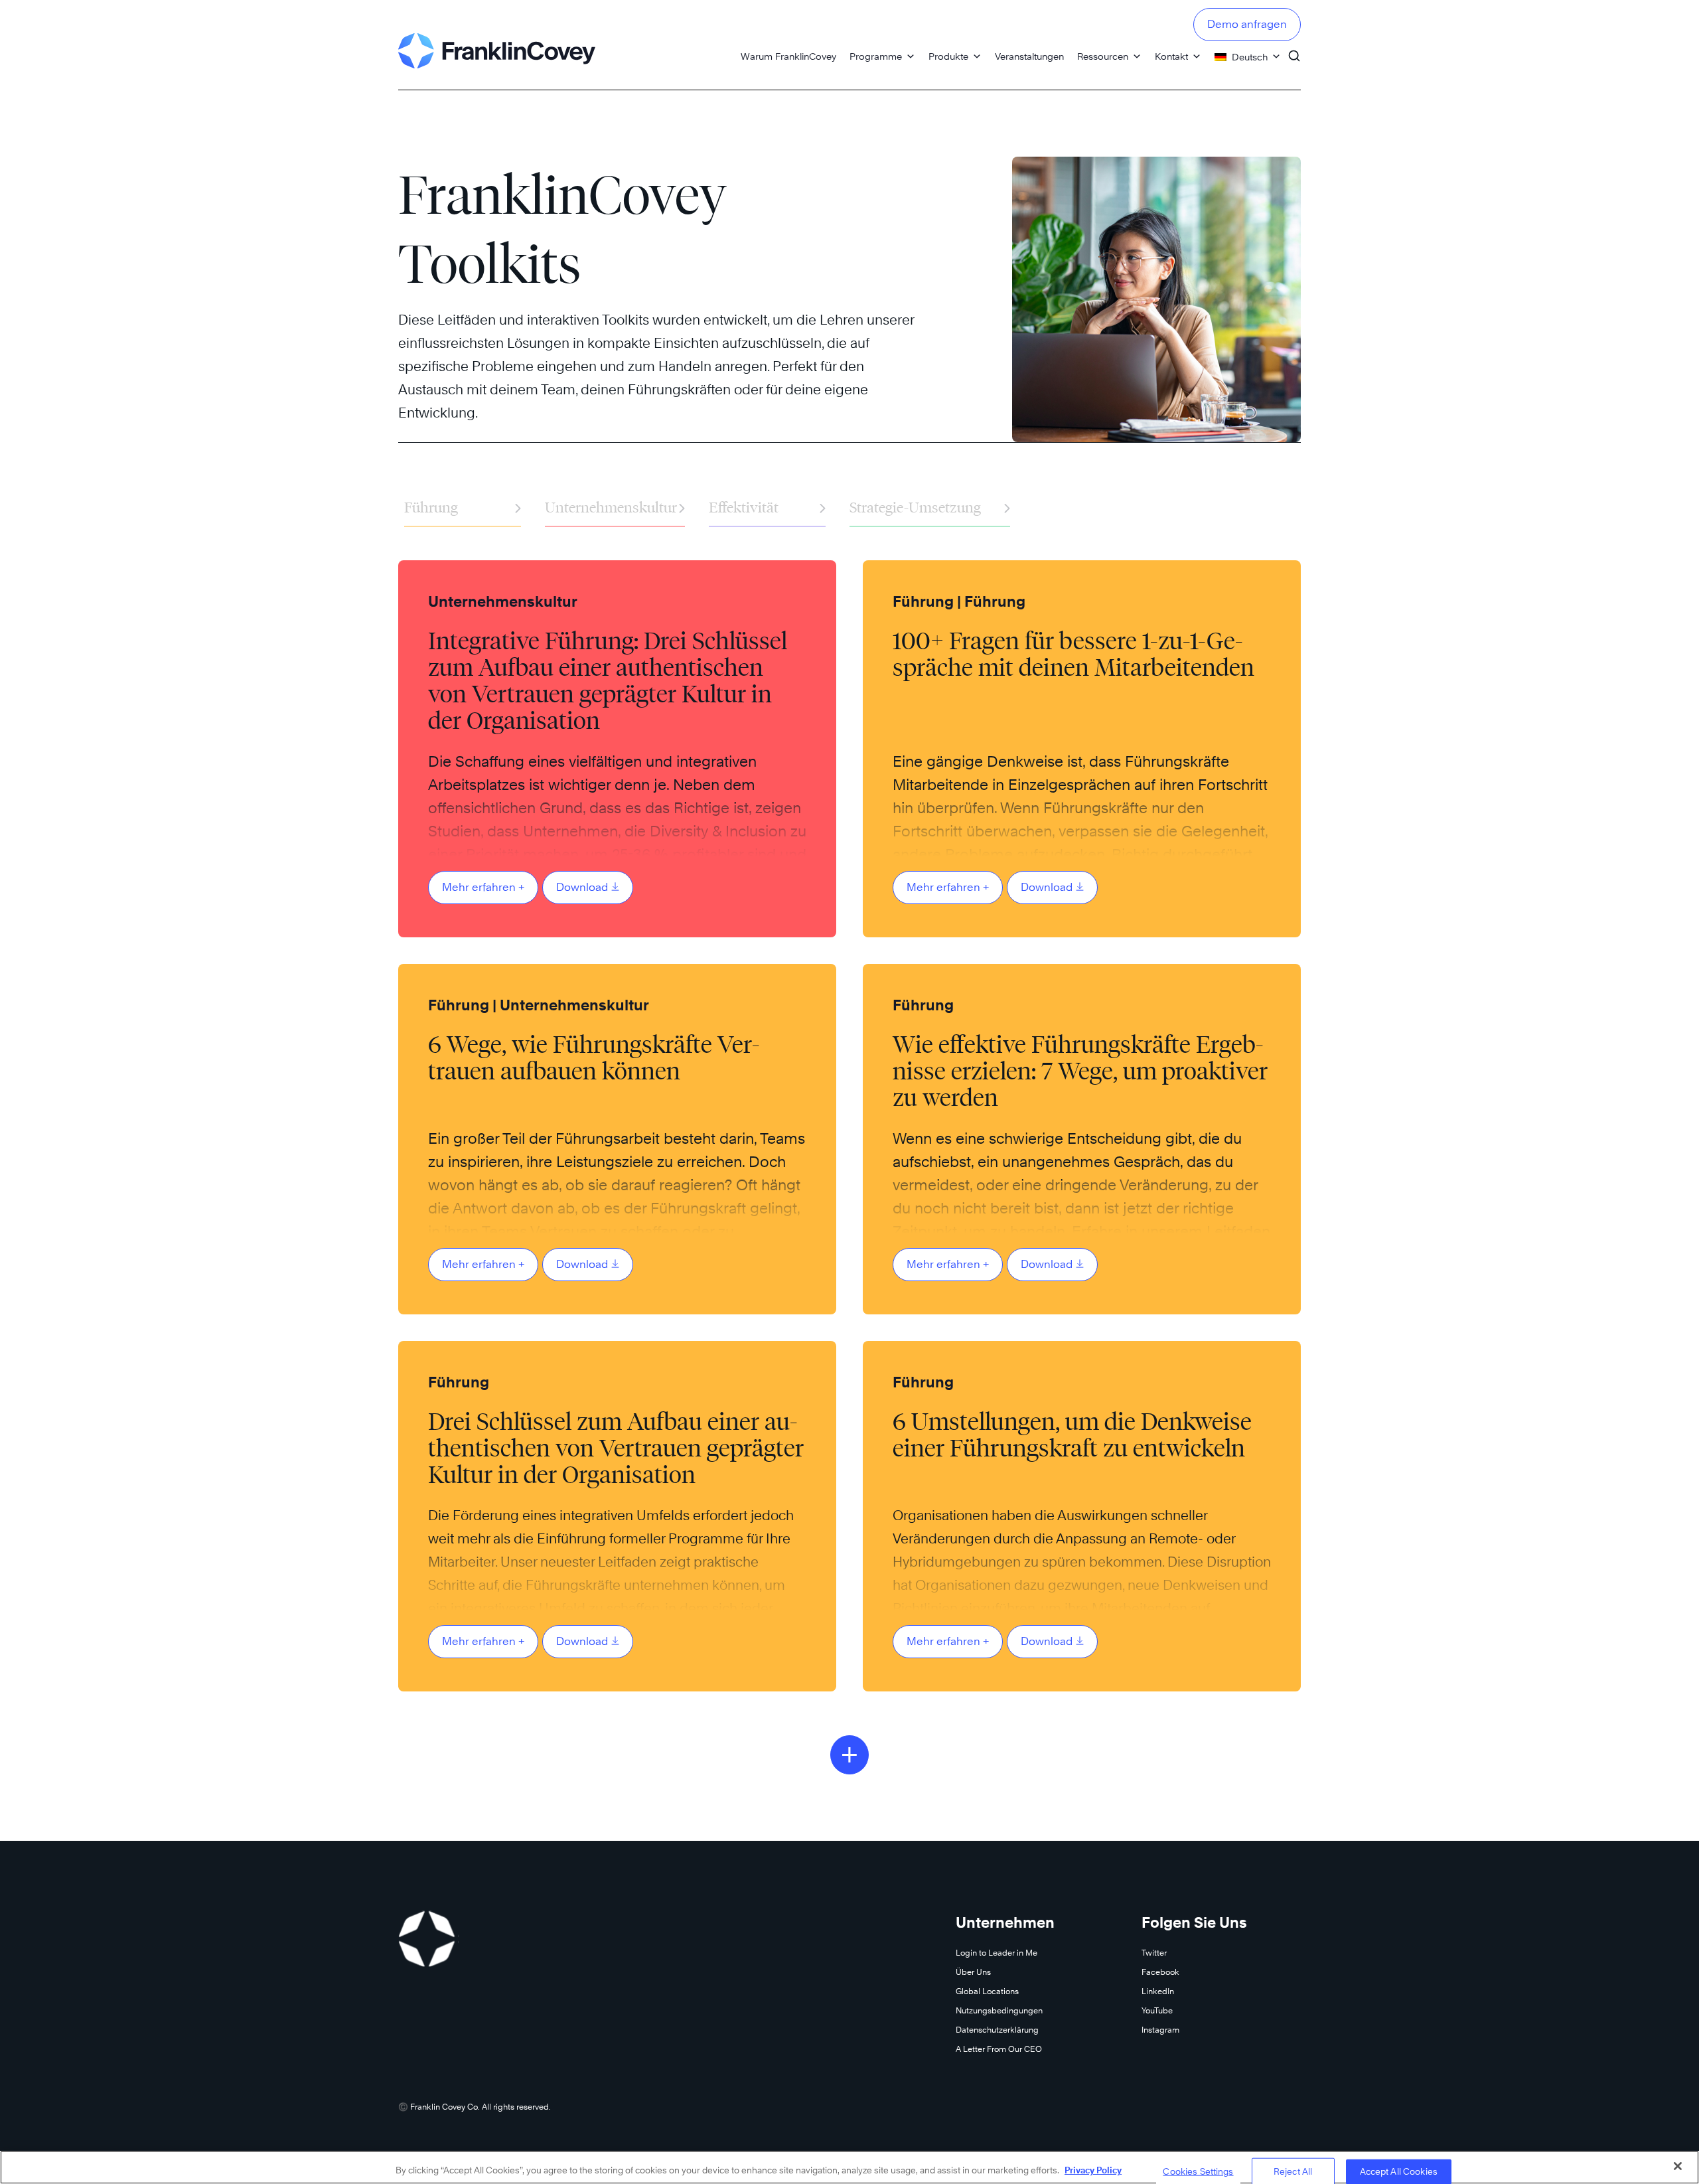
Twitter (1154, 1953)
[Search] (1294, 50)
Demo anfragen (1247, 24)
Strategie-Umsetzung (930, 507)
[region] (849, 2167)
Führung (463, 507)
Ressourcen (1103, 56)
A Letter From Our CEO (999, 2049)
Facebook (1160, 1972)
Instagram (1160, 2030)
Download (582, 887)
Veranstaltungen (1029, 56)
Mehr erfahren (483, 887)
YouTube (1157, 2010)
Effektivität (767, 507)
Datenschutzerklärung (997, 2030)
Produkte (948, 56)
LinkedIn (1158, 1991)
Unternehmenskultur (615, 507)
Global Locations (987, 1991)
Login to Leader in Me (997, 1953)
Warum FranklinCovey (788, 56)
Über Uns (973, 1972)
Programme (876, 56)
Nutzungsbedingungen (999, 2010)
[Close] (1678, 2166)
